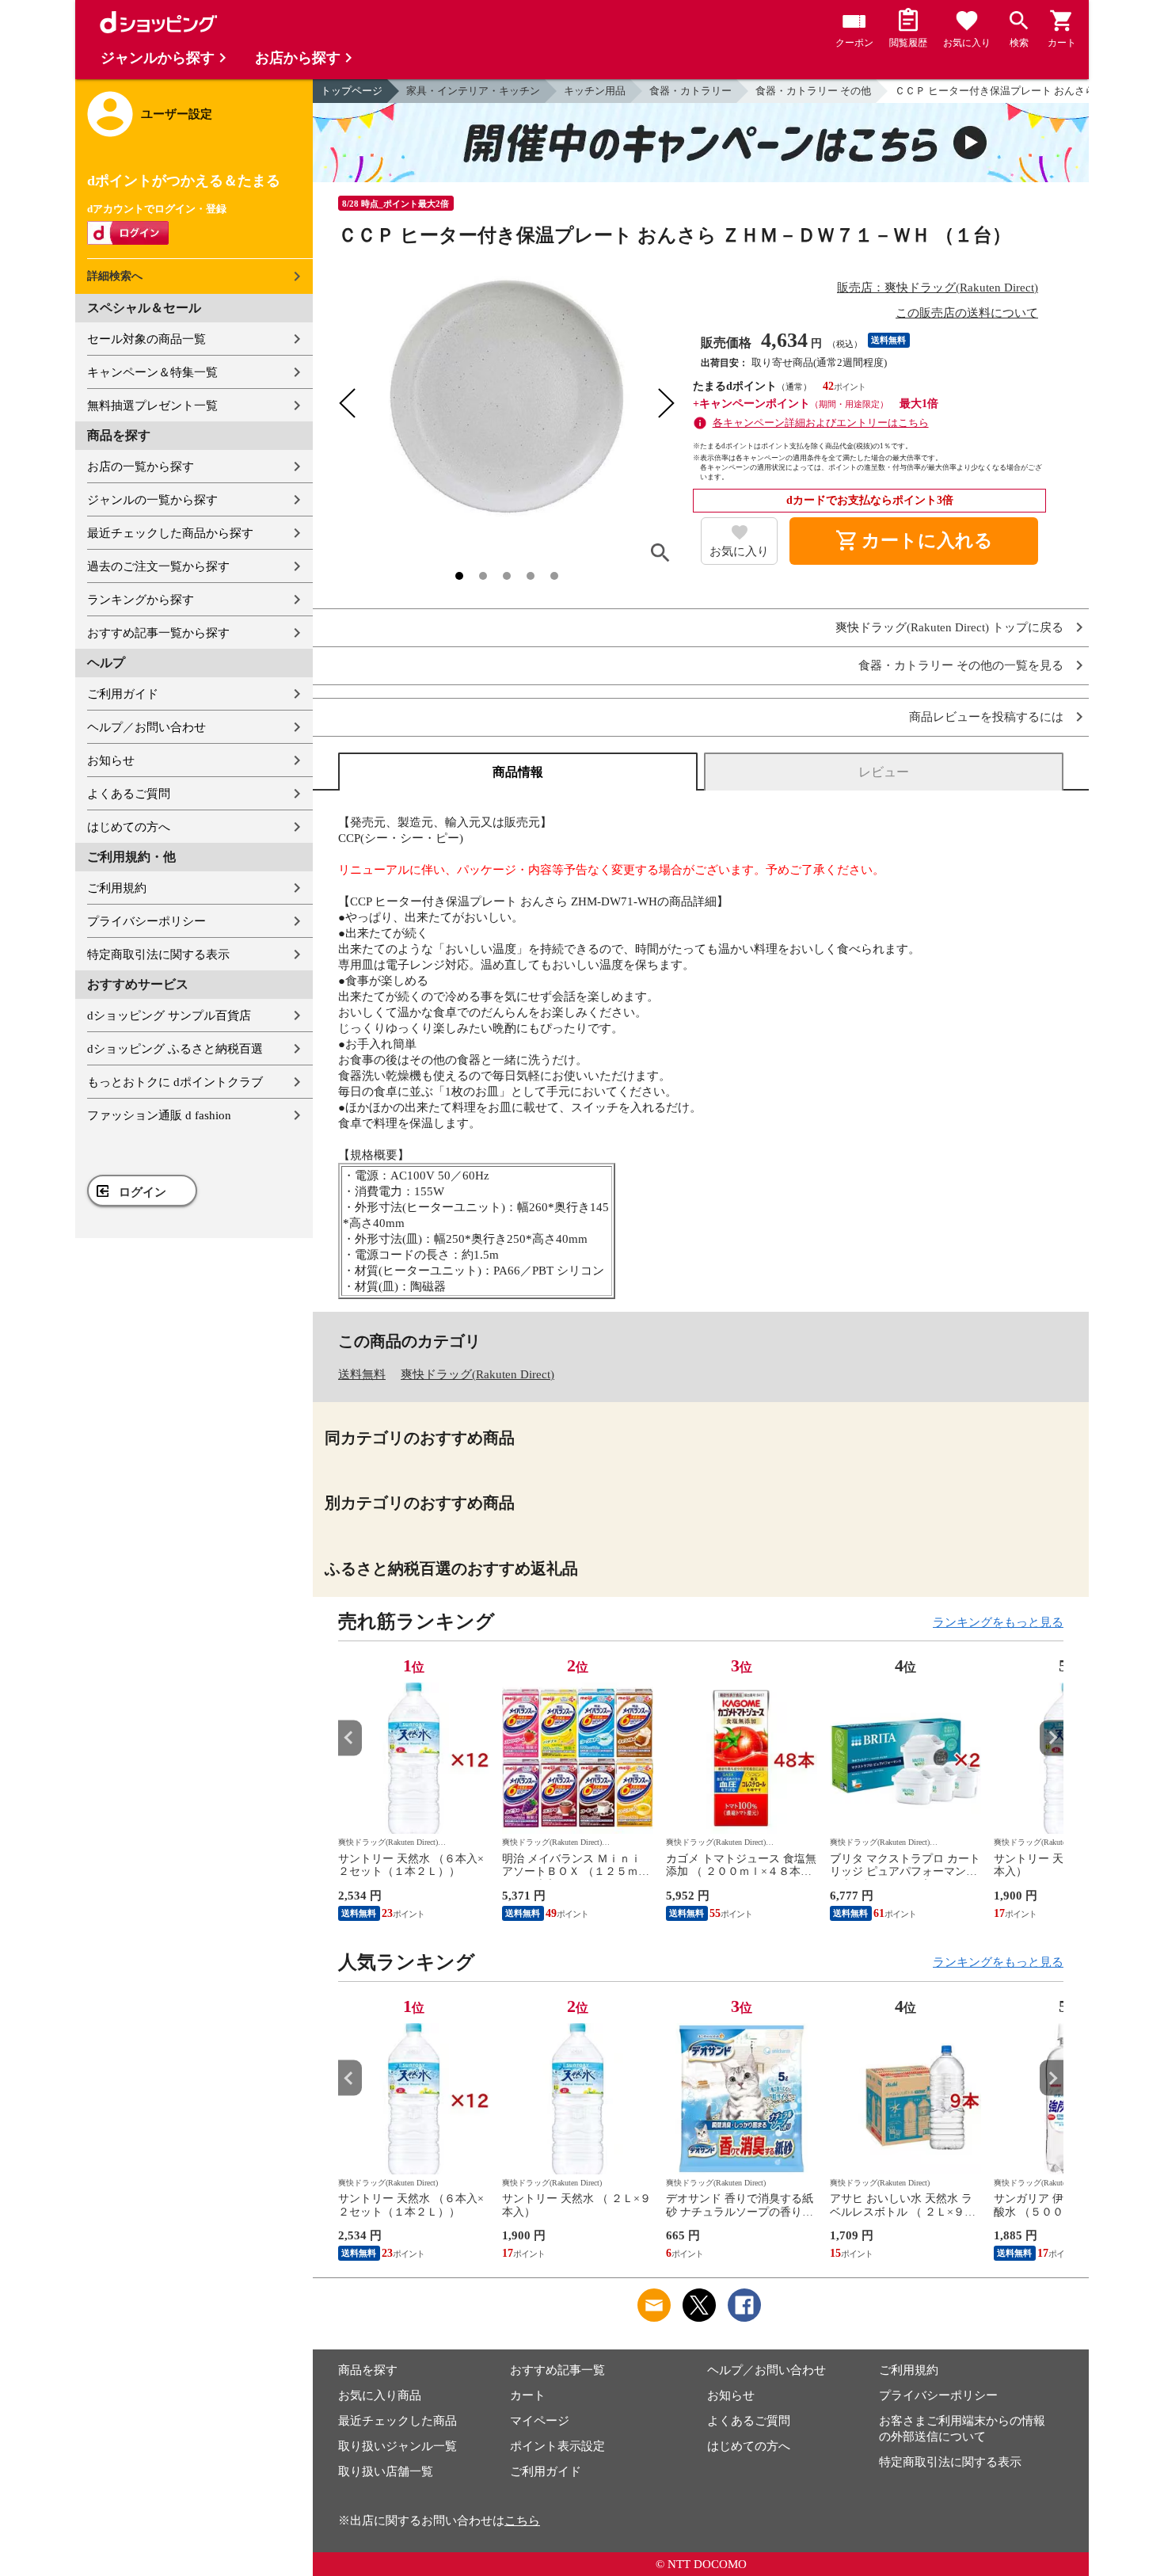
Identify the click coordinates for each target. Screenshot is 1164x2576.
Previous (350, 1738)
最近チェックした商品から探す (170, 533)
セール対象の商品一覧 (146, 339)
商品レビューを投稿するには (986, 717)
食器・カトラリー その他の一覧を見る (961, 666)
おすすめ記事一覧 (557, 2370)
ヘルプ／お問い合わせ (146, 727)
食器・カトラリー (690, 91)
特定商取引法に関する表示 (158, 955)
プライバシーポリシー (146, 921)
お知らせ (111, 760)
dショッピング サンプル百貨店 (169, 1016)
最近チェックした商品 (398, 2421)
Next (1052, 1738)
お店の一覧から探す (141, 467)
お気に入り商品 (380, 2395)
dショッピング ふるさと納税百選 (175, 1049)
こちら (522, 2521)
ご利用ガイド (123, 694)
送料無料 (362, 1374)
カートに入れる (914, 541)
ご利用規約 (117, 888)
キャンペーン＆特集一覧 (152, 372)
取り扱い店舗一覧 (386, 2471)
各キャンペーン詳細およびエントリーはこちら (821, 423)
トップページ (352, 91)
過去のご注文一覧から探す (158, 566)
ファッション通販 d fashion (159, 1115)
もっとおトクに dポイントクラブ (175, 1082)
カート (528, 2395)
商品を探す (368, 2370)
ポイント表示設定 (557, 2446)
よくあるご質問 (129, 794)
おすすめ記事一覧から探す (158, 633)
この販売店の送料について (967, 313)
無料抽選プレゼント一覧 (152, 406)
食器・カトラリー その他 (813, 91)
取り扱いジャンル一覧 (398, 2446)
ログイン (143, 1192)
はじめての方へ (129, 827)
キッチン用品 (595, 91)
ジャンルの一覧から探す (152, 500)
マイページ (540, 2421)
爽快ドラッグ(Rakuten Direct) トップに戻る (949, 628)
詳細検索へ (115, 276)
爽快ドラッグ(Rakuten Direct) (477, 1374)
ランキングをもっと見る (998, 1622)
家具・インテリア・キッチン (473, 91)
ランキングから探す (141, 600)
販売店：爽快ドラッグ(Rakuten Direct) (938, 288)
